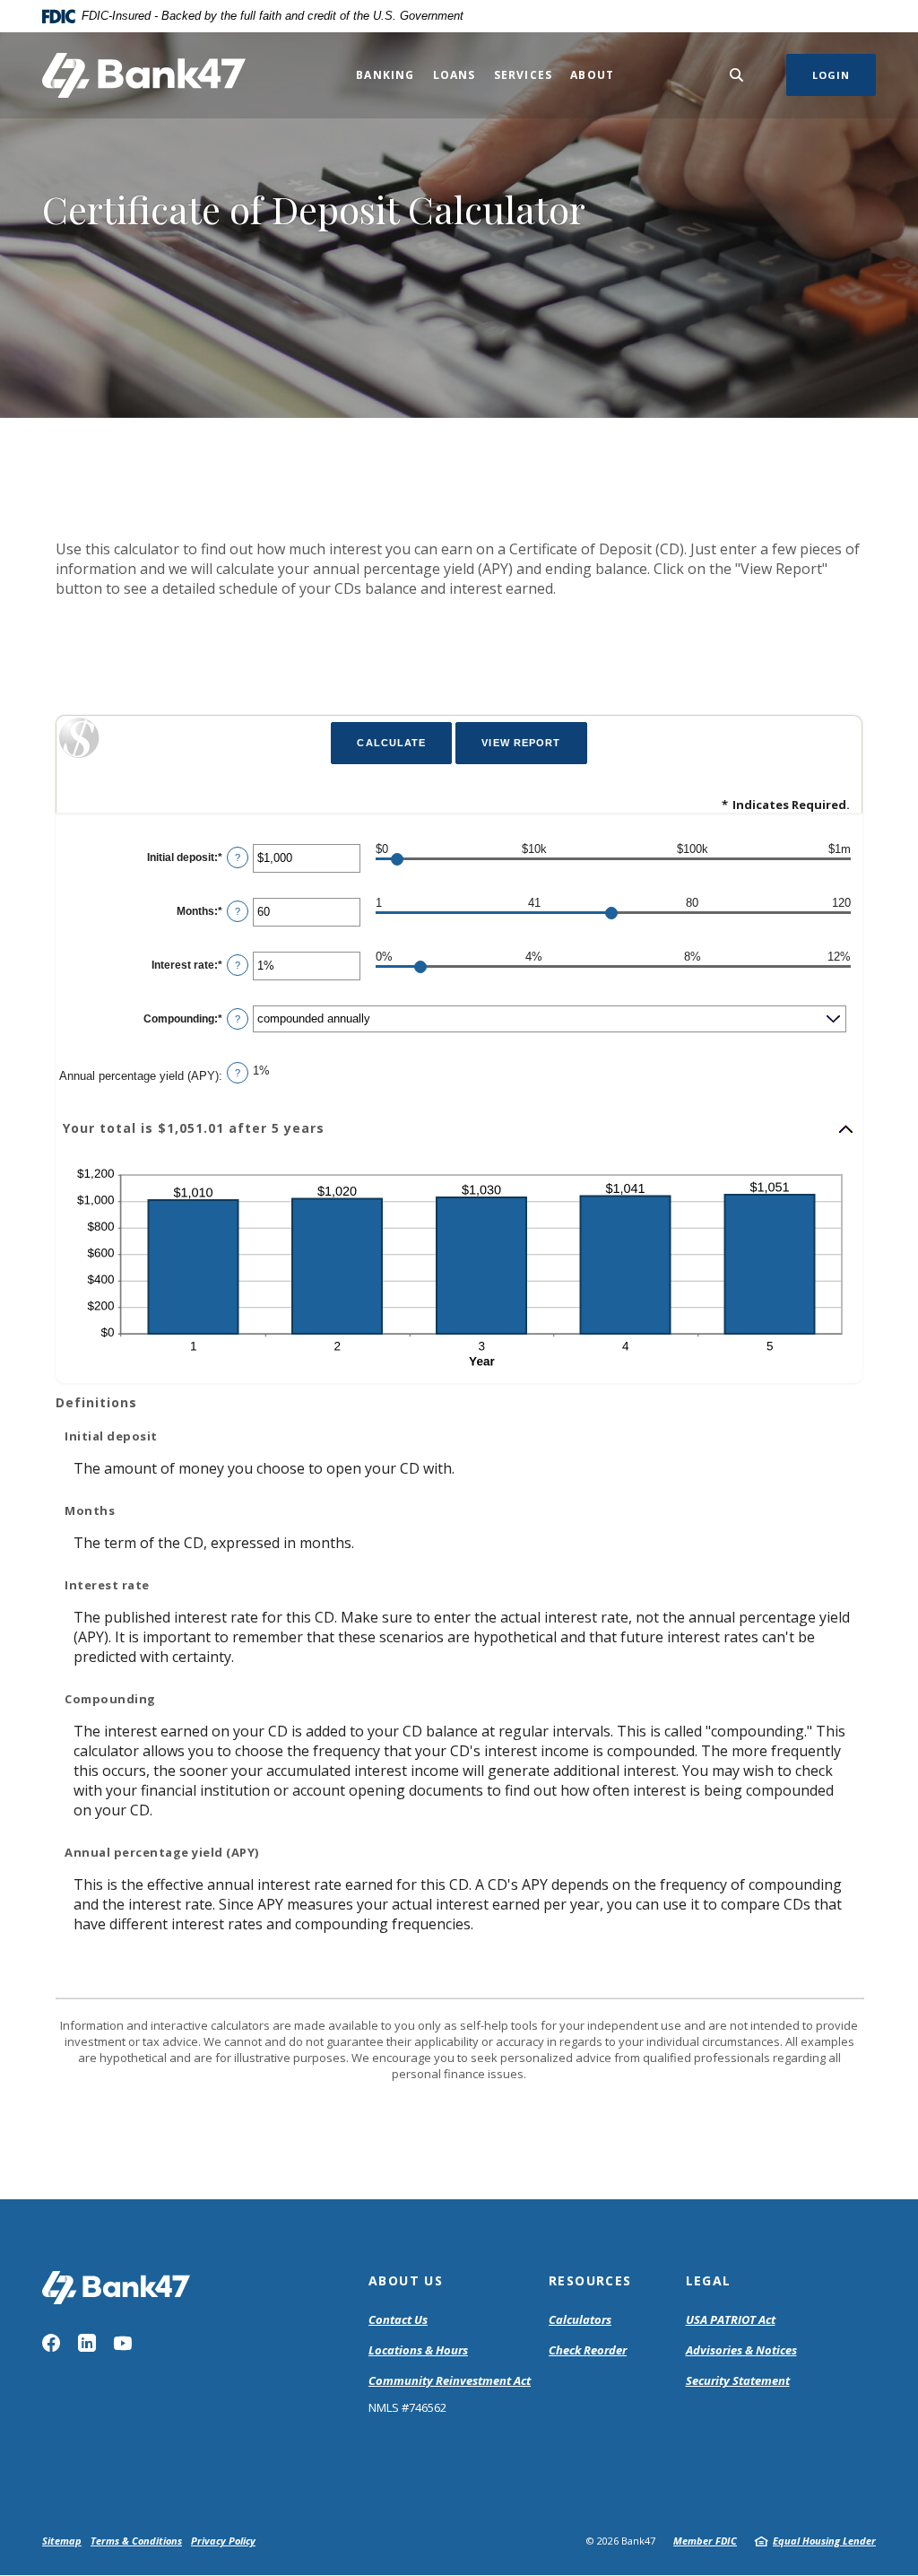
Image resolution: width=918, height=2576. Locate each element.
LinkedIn (87, 2343)
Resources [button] (590, 2280)
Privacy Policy (223, 2541)
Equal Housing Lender (824, 2541)
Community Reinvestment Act (450, 2381)
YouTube (123, 2343)
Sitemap (62, 2541)
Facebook (51, 2343)
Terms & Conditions (136, 2541)
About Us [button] (406, 2280)
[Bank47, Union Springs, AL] (144, 75)
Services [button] (524, 75)
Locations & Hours (418, 2350)
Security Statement (738, 2380)
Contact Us (398, 2319)
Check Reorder (588, 2350)
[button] (459, 1129)
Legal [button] (709, 2280)
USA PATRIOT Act (731, 2319)
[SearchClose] (737, 75)
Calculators (580, 2319)
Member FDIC (705, 2541)
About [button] (592, 75)
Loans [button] (455, 75)
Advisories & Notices (741, 2350)
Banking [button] (385, 75)
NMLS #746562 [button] (407, 2407)
